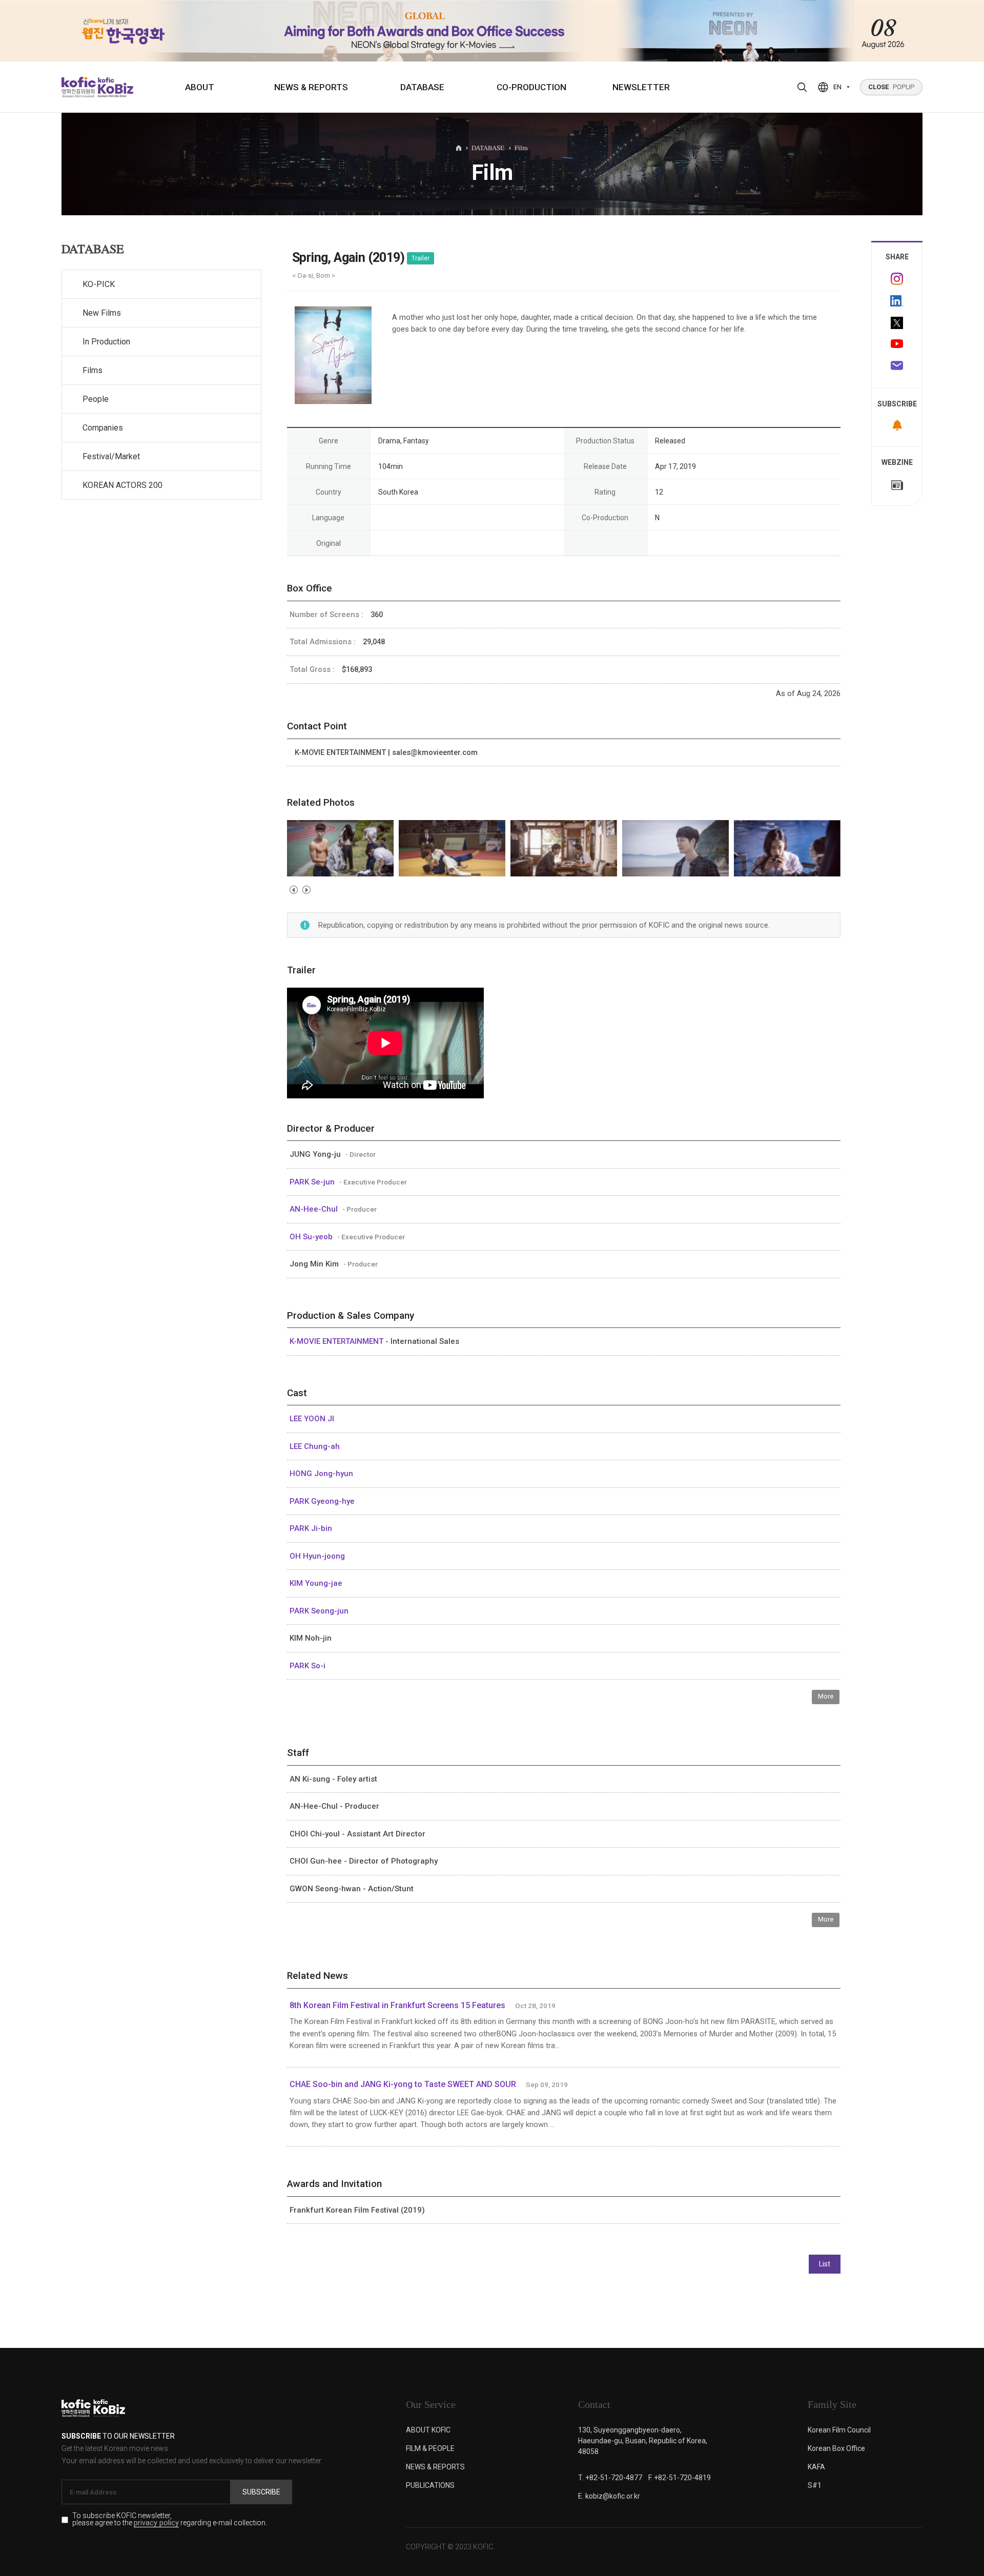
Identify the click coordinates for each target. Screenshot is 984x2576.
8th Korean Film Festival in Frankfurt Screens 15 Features (397, 2005)
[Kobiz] (115, 87)
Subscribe (261, 2492)
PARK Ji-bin (311, 1528)
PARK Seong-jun (319, 1611)
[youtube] (897, 345)
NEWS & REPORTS (311, 87)
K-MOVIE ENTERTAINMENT (337, 1341)
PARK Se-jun (313, 1182)
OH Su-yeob (312, 1237)
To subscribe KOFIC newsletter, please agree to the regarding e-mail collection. (170, 2520)
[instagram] (897, 279)
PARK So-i (307, 1666)
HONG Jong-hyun (321, 1474)
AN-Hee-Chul (315, 1209)
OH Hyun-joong (317, 1556)
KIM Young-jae (316, 1583)
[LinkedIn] (897, 301)
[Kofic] (79, 87)
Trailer (421, 258)
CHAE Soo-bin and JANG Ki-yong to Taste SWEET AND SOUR (403, 2084)
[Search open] (802, 87)
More (826, 1696)
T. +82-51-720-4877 (610, 2478)
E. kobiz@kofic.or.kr (609, 2496)
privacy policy (156, 2523)
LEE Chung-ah (315, 1446)
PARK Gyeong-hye (322, 1501)
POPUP (891, 87)
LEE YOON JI (312, 1419)
